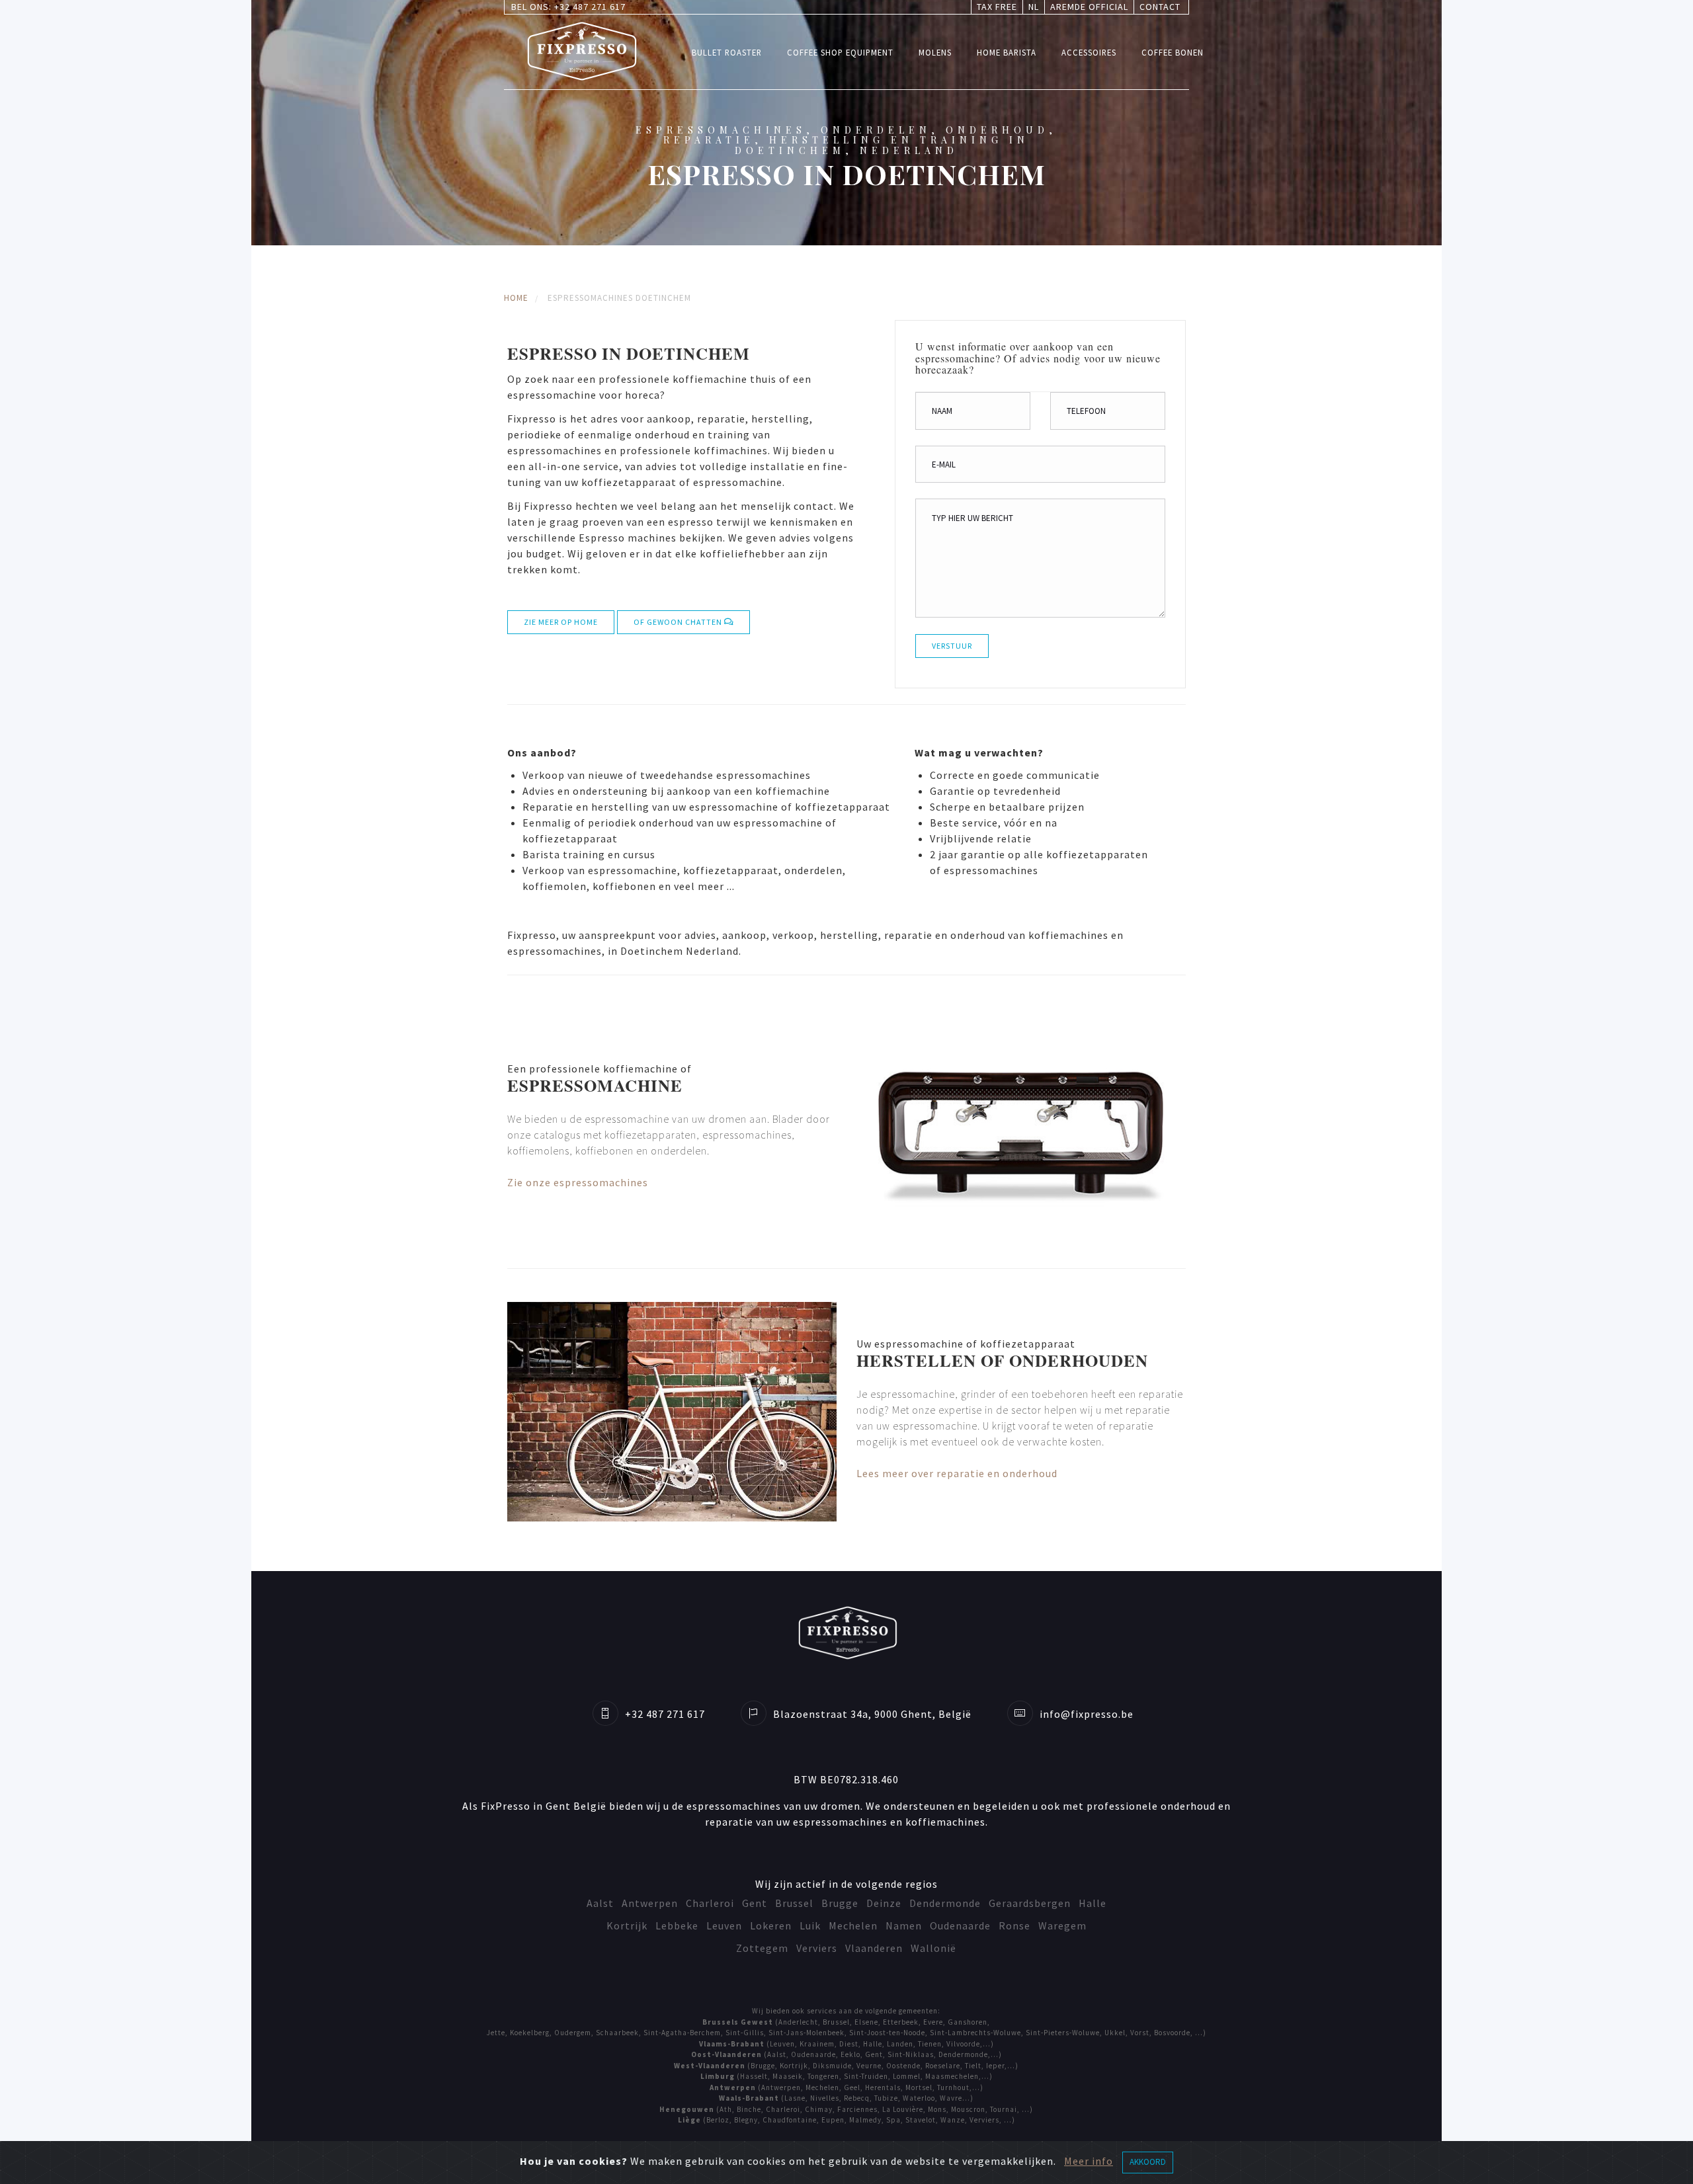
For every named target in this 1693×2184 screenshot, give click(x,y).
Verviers (817, 1948)
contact (1160, 7)
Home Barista (1007, 52)
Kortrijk (627, 1925)
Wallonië (933, 1948)
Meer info (1089, 2161)
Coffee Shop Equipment (840, 52)
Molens (935, 52)
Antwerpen (650, 1903)
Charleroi (710, 1903)
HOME (516, 298)
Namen (904, 1925)
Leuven (724, 1925)
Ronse (1014, 1925)
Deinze (884, 1903)
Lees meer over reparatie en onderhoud (957, 1473)
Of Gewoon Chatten (679, 622)
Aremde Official (1089, 7)
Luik (810, 1925)
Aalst (600, 1903)
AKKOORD (1148, 2162)
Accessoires (1089, 52)
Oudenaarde (960, 1925)
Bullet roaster (727, 52)
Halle (1093, 1903)
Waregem (1062, 1925)
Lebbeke (677, 1925)
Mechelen (853, 1925)
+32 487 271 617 (590, 7)
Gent (755, 1903)
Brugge (840, 1903)
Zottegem (762, 1948)
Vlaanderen (874, 1948)
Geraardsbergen (1030, 1903)
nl (1034, 7)
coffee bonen (1173, 52)
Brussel (794, 1903)
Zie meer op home (561, 622)
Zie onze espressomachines (578, 1182)
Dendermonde (945, 1903)
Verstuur (952, 646)
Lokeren (771, 1925)
